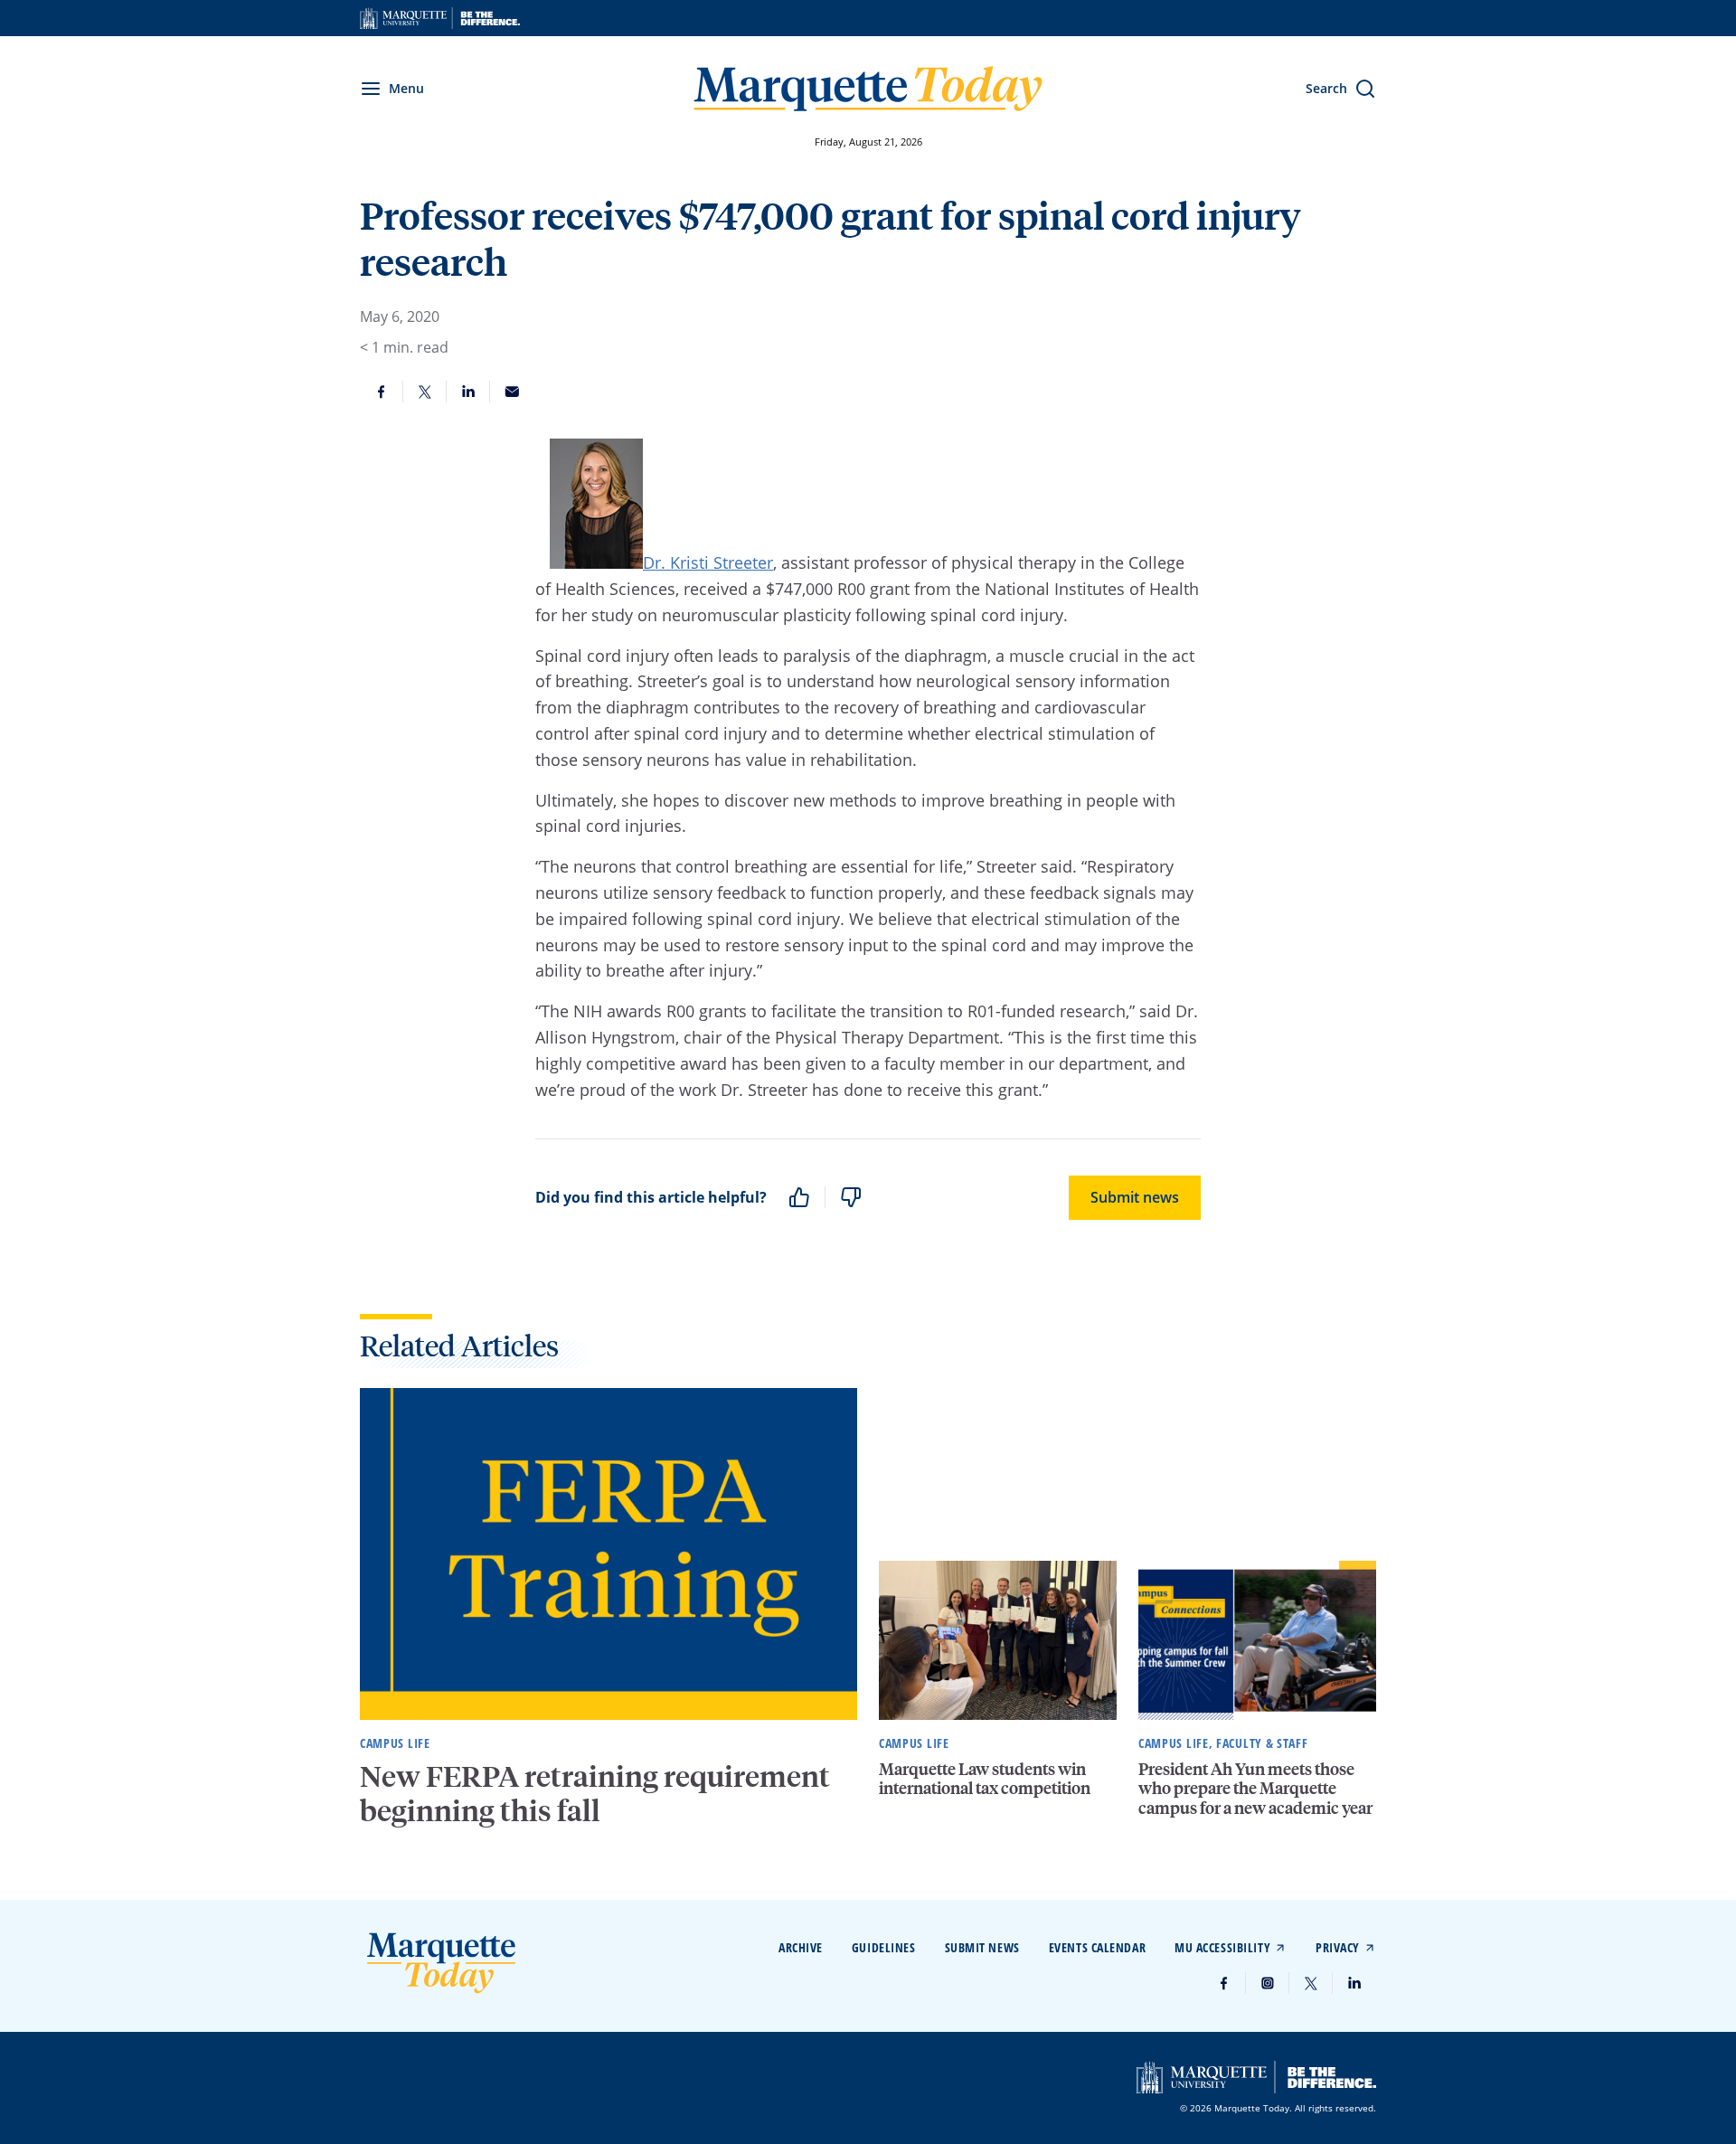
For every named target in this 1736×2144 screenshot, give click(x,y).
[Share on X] (425, 392)
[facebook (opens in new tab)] (1224, 1983)
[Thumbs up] (799, 1197)
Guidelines (884, 1947)
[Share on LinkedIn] (468, 392)
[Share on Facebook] (382, 392)
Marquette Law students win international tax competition (985, 1778)
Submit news (1135, 1197)
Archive (801, 1947)
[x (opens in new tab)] (1311, 1983)
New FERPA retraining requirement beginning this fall (595, 1793)
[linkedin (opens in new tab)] (1354, 1983)
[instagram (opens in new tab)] (1268, 1983)
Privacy (1338, 1947)
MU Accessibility (1222, 1947)
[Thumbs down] (851, 1197)
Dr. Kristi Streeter (708, 562)
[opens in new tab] (440, 18)
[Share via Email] (512, 392)
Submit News (982, 1947)
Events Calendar (1097, 1947)
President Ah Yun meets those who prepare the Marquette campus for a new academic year (1255, 1788)
